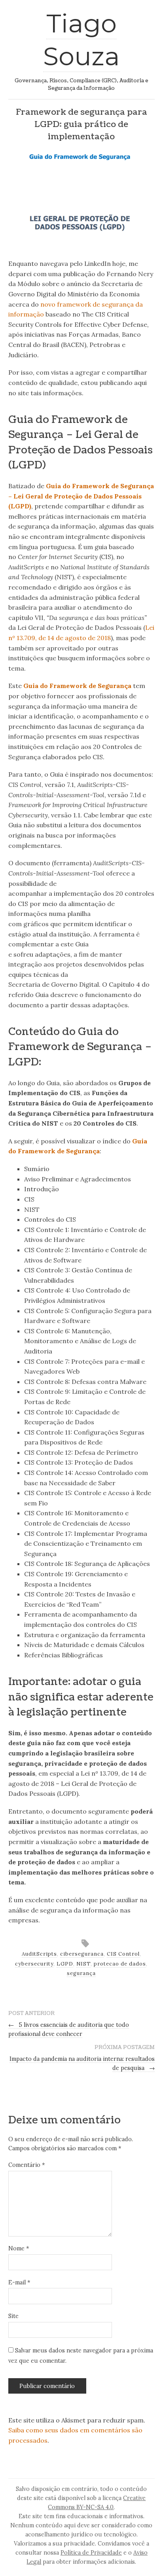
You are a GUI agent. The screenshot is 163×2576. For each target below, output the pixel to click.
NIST (83, 1964)
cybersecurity (34, 1964)
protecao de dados (120, 1964)
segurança (81, 1973)
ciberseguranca (82, 1954)
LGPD (65, 1964)
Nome (19, 2248)
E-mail (19, 2282)
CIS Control (123, 1954)
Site (13, 2316)
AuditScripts (39, 1954)
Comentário (27, 2165)
